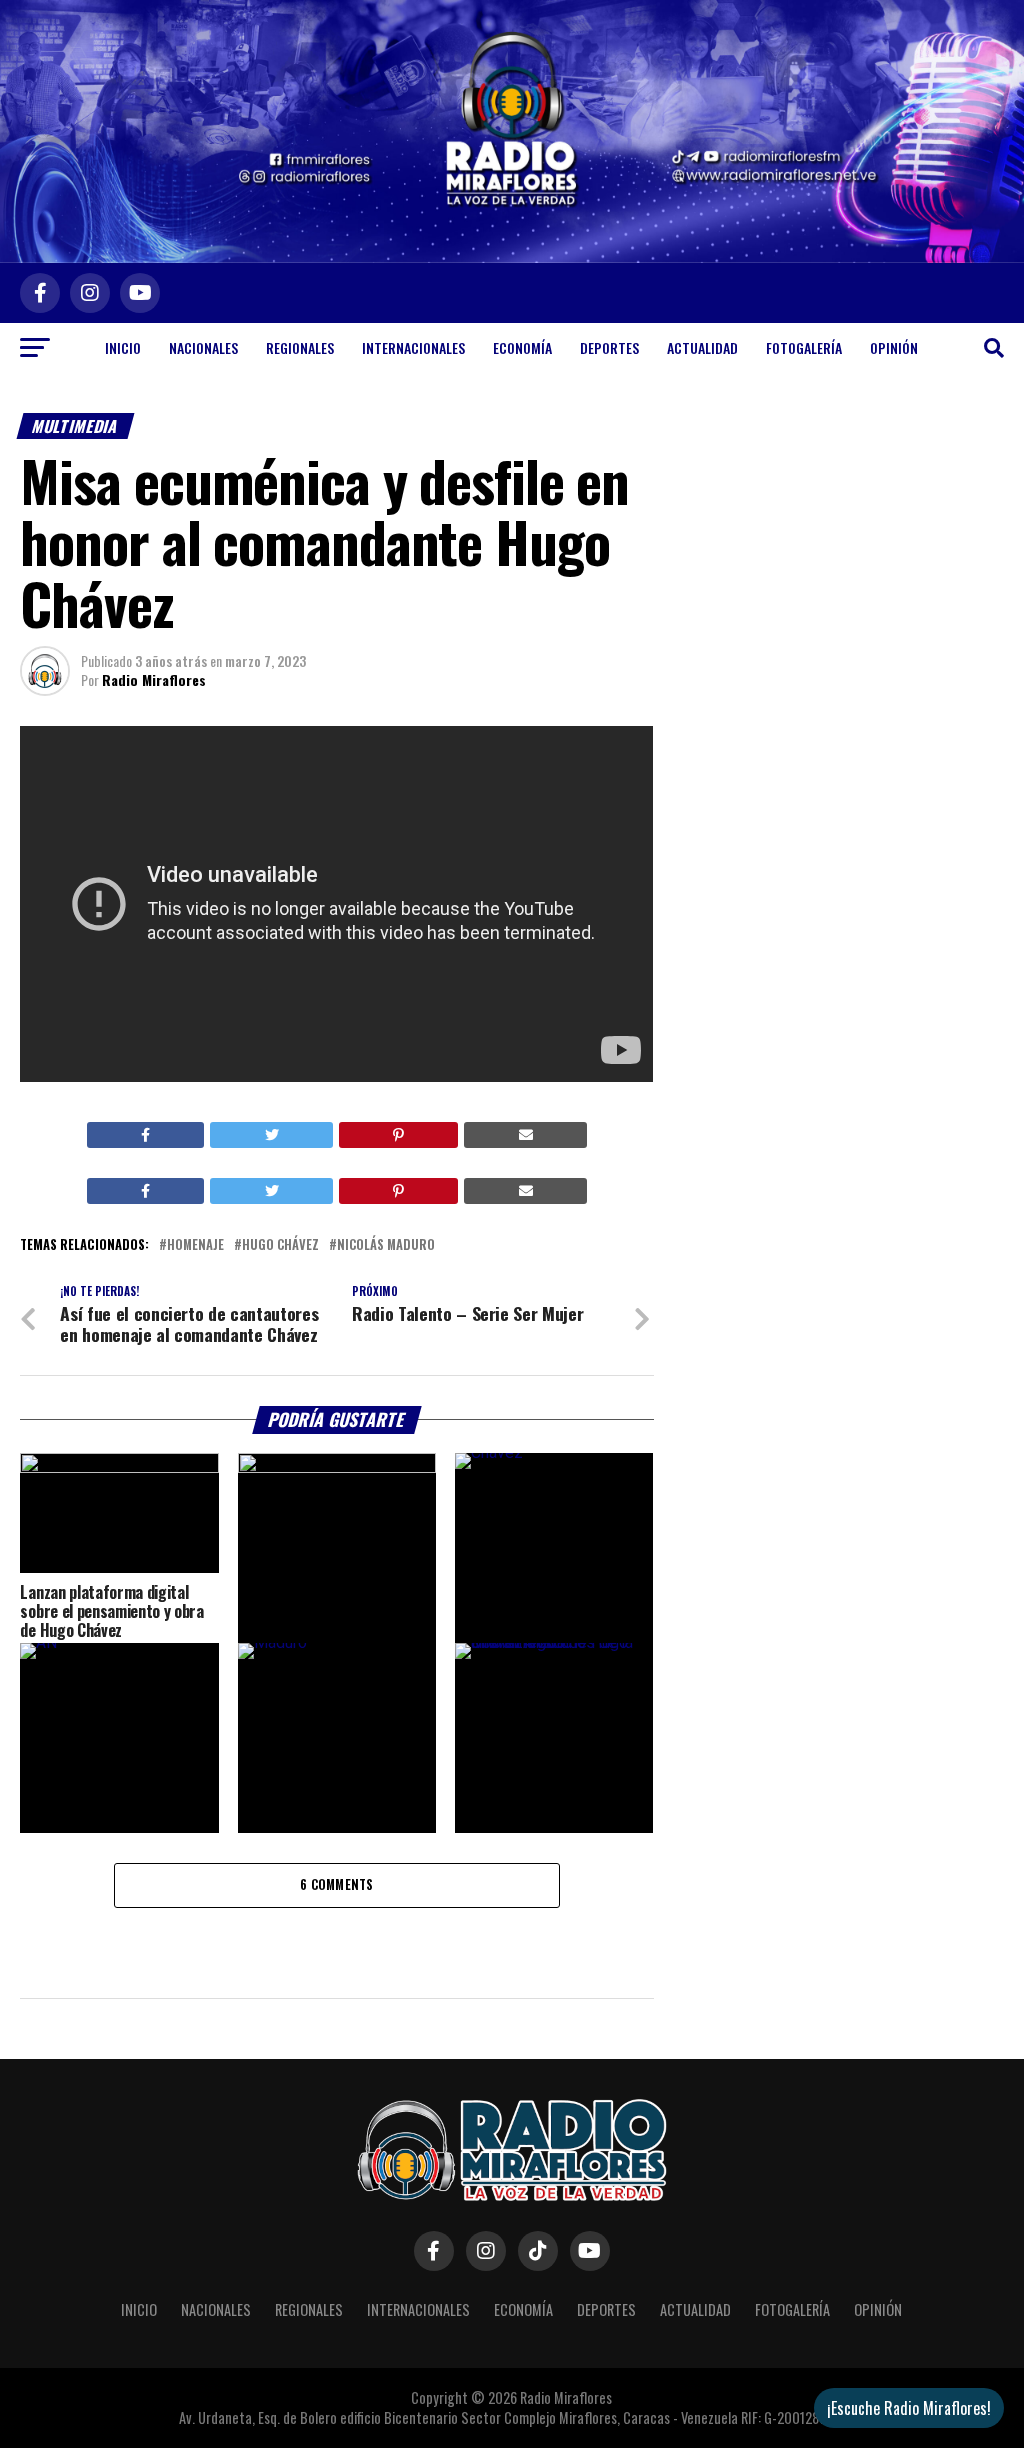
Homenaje (195, 1245)
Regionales (300, 347)
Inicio (123, 347)
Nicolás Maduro (386, 1245)
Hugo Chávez (280, 1245)
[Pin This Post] (399, 1135)
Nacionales (203, 347)
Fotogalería (804, 347)
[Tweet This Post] (271, 1135)
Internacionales (413, 347)
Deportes (609, 347)
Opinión (894, 347)
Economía (522, 347)
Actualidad (702, 347)
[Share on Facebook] (146, 1135)
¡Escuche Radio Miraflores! (909, 2408)
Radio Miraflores (154, 679)
